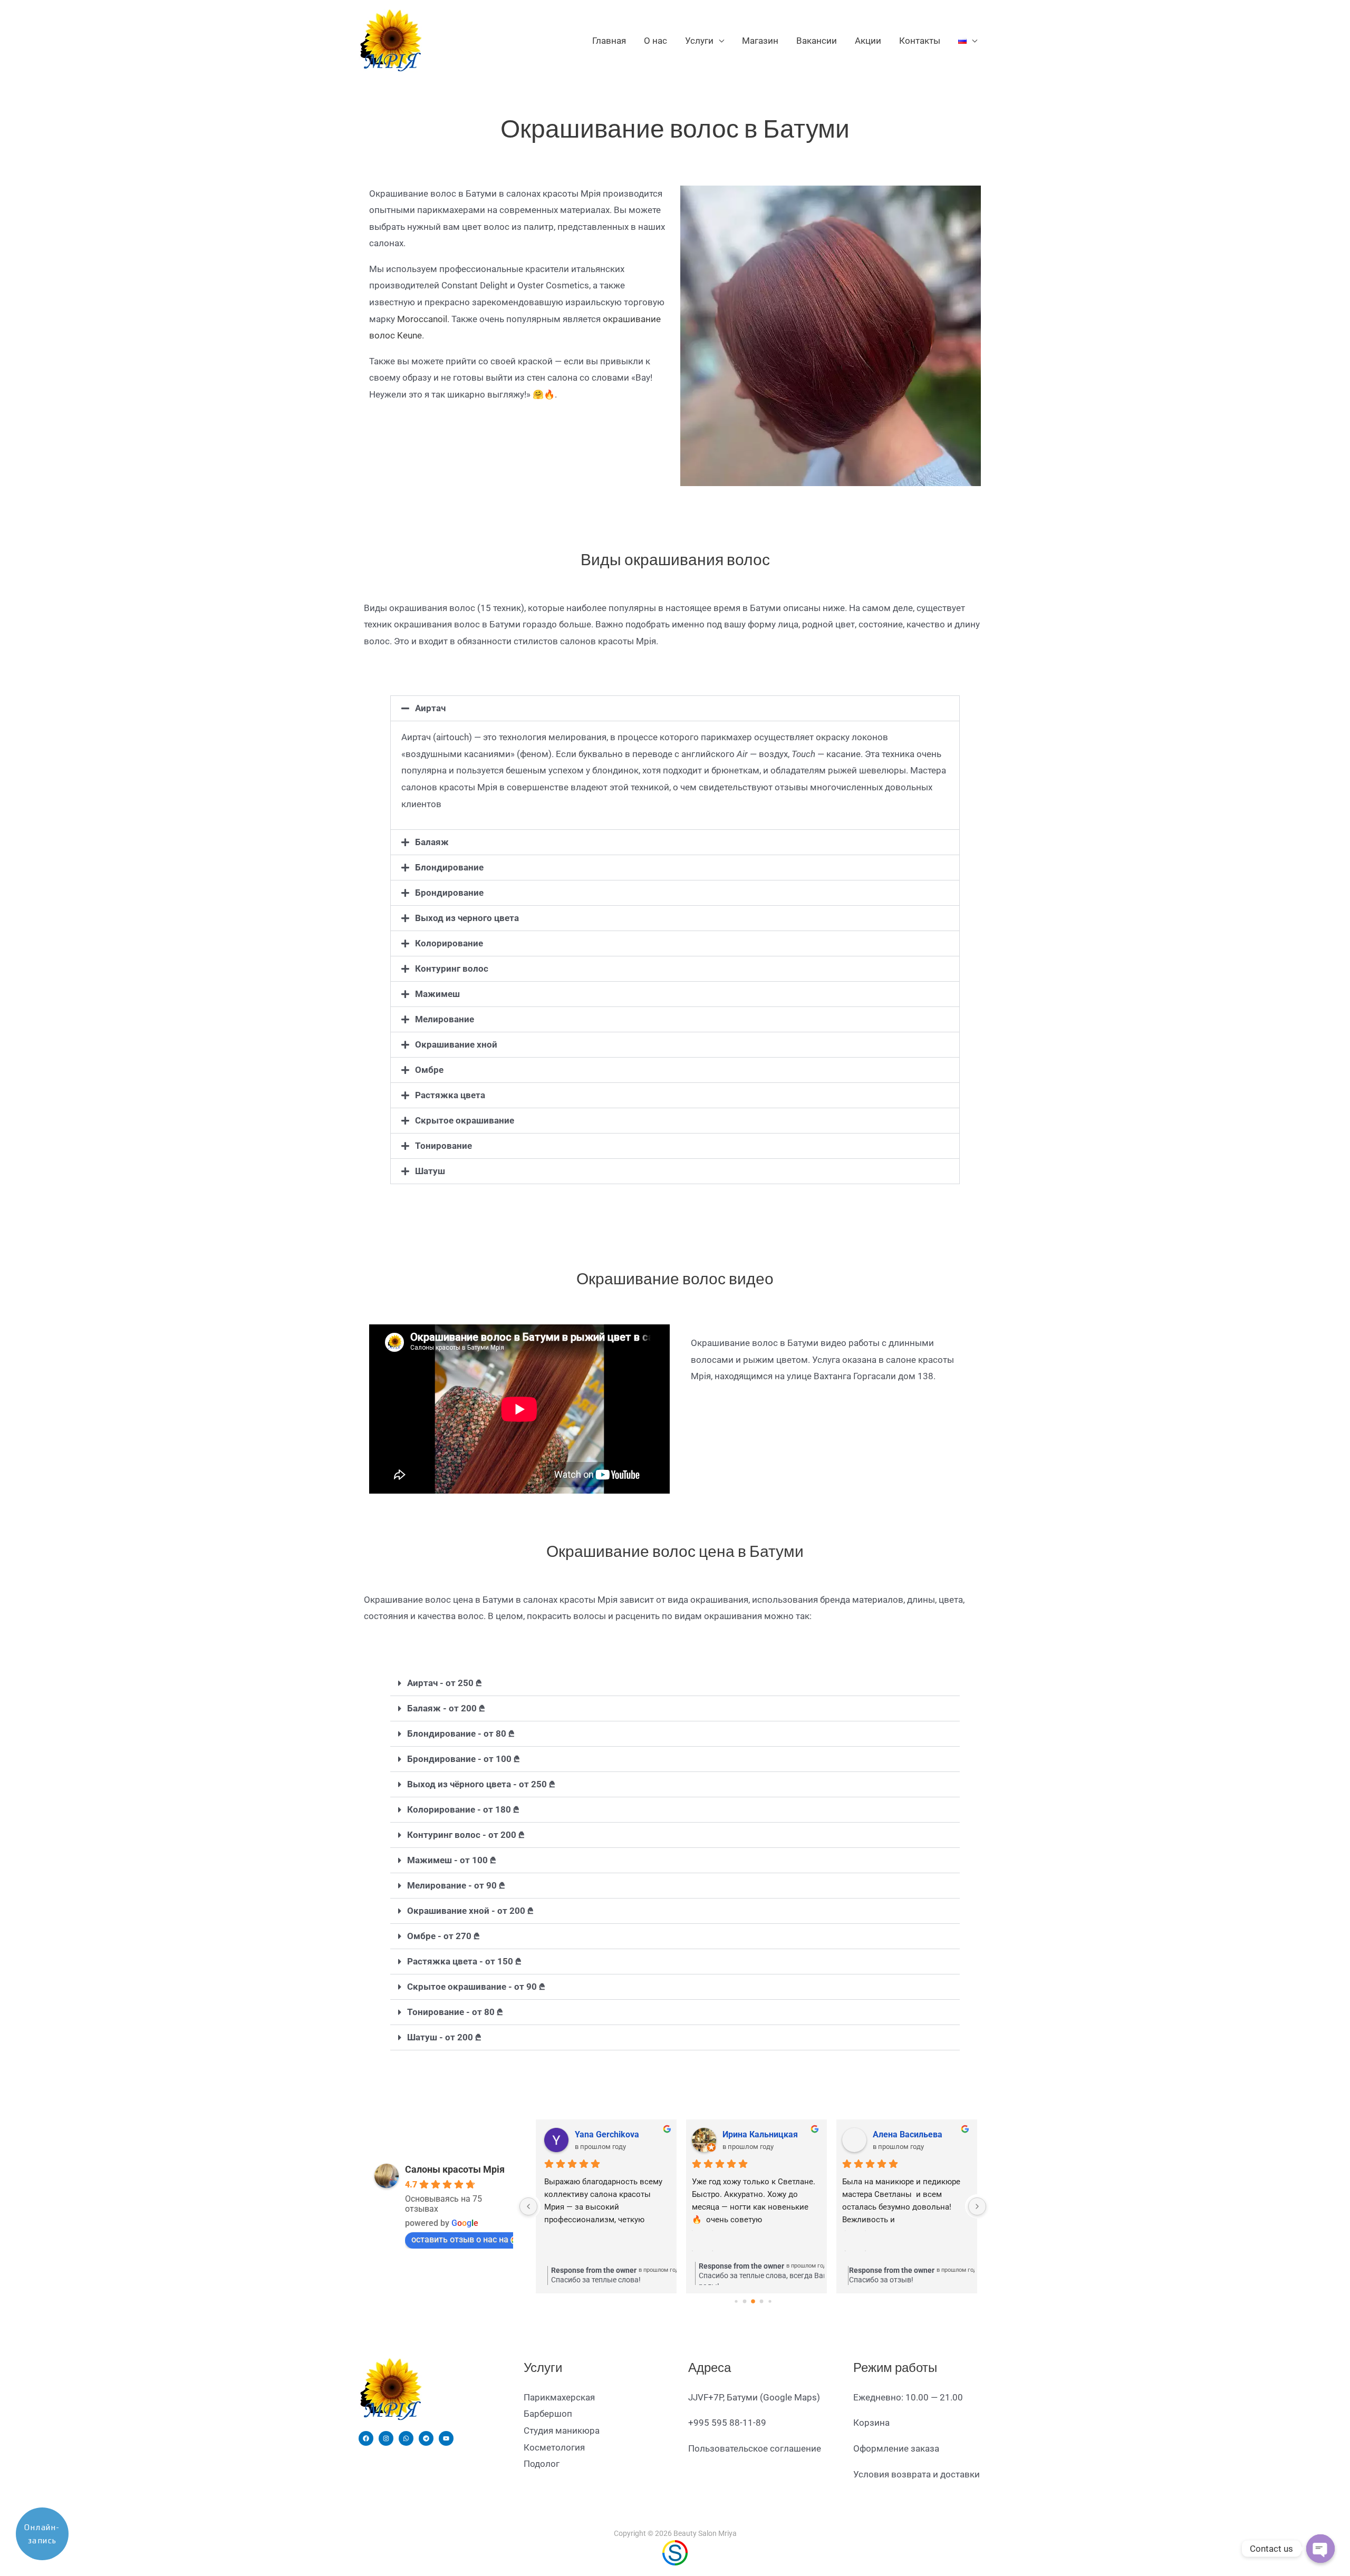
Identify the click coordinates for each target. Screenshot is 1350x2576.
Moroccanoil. (423, 319)
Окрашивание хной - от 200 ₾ (470, 1911)
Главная (609, 41)
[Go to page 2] (753, 2301)
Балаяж (432, 842)
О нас (655, 41)
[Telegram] (426, 2438)
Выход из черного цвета (467, 918)
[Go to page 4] (770, 2301)
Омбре (429, 1070)
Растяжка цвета (450, 1095)
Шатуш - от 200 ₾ (444, 2037)
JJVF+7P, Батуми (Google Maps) (754, 2397)
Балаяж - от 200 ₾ (446, 1708)
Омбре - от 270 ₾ (443, 1936)
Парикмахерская (559, 2397)
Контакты (920, 41)
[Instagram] (386, 2438)
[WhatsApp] (406, 2438)
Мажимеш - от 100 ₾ (452, 1860)
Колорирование (449, 943)
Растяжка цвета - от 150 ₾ (464, 1961)
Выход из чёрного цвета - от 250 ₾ (481, 1784)
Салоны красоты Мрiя (455, 2169)
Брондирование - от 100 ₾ (464, 1759)
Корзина (871, 2423)
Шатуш (430, 1171)
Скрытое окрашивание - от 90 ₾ (476, 1987)
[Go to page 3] (761, 2301)
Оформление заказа (896, 2448)
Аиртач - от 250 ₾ (445, 1683)
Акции (868, 41)
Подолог (542, 2464)
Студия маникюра (562, 2430)
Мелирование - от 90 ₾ (456, 1885)
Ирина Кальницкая (759, 2134)
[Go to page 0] (736, 2301)
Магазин (760, 41)
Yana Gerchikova (603, 2134)
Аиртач (430, 708)
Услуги (699, 41)
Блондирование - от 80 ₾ (461, 1734)
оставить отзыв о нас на (460, 2239)
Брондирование (449, 893)
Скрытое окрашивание (465, 1120)
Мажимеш (437, 994)
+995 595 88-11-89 (727, 2423)
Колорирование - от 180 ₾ (463, 1809)
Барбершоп (548, 2414)
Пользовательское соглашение (755, 2448)
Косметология (554, 2447)
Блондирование (449, 867)
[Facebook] (366, 2438)
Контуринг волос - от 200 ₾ (466, 1835)
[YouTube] (446, 2438)
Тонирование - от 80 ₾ (455, 2012)
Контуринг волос (452, 969)
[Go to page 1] (744, 2301)
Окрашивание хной (456, 1044)
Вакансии (817, 41)
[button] (675, 708)
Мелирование (445, 1019)
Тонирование (443, 1146)
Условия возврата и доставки (917, 2474)
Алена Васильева (907, 2134)
